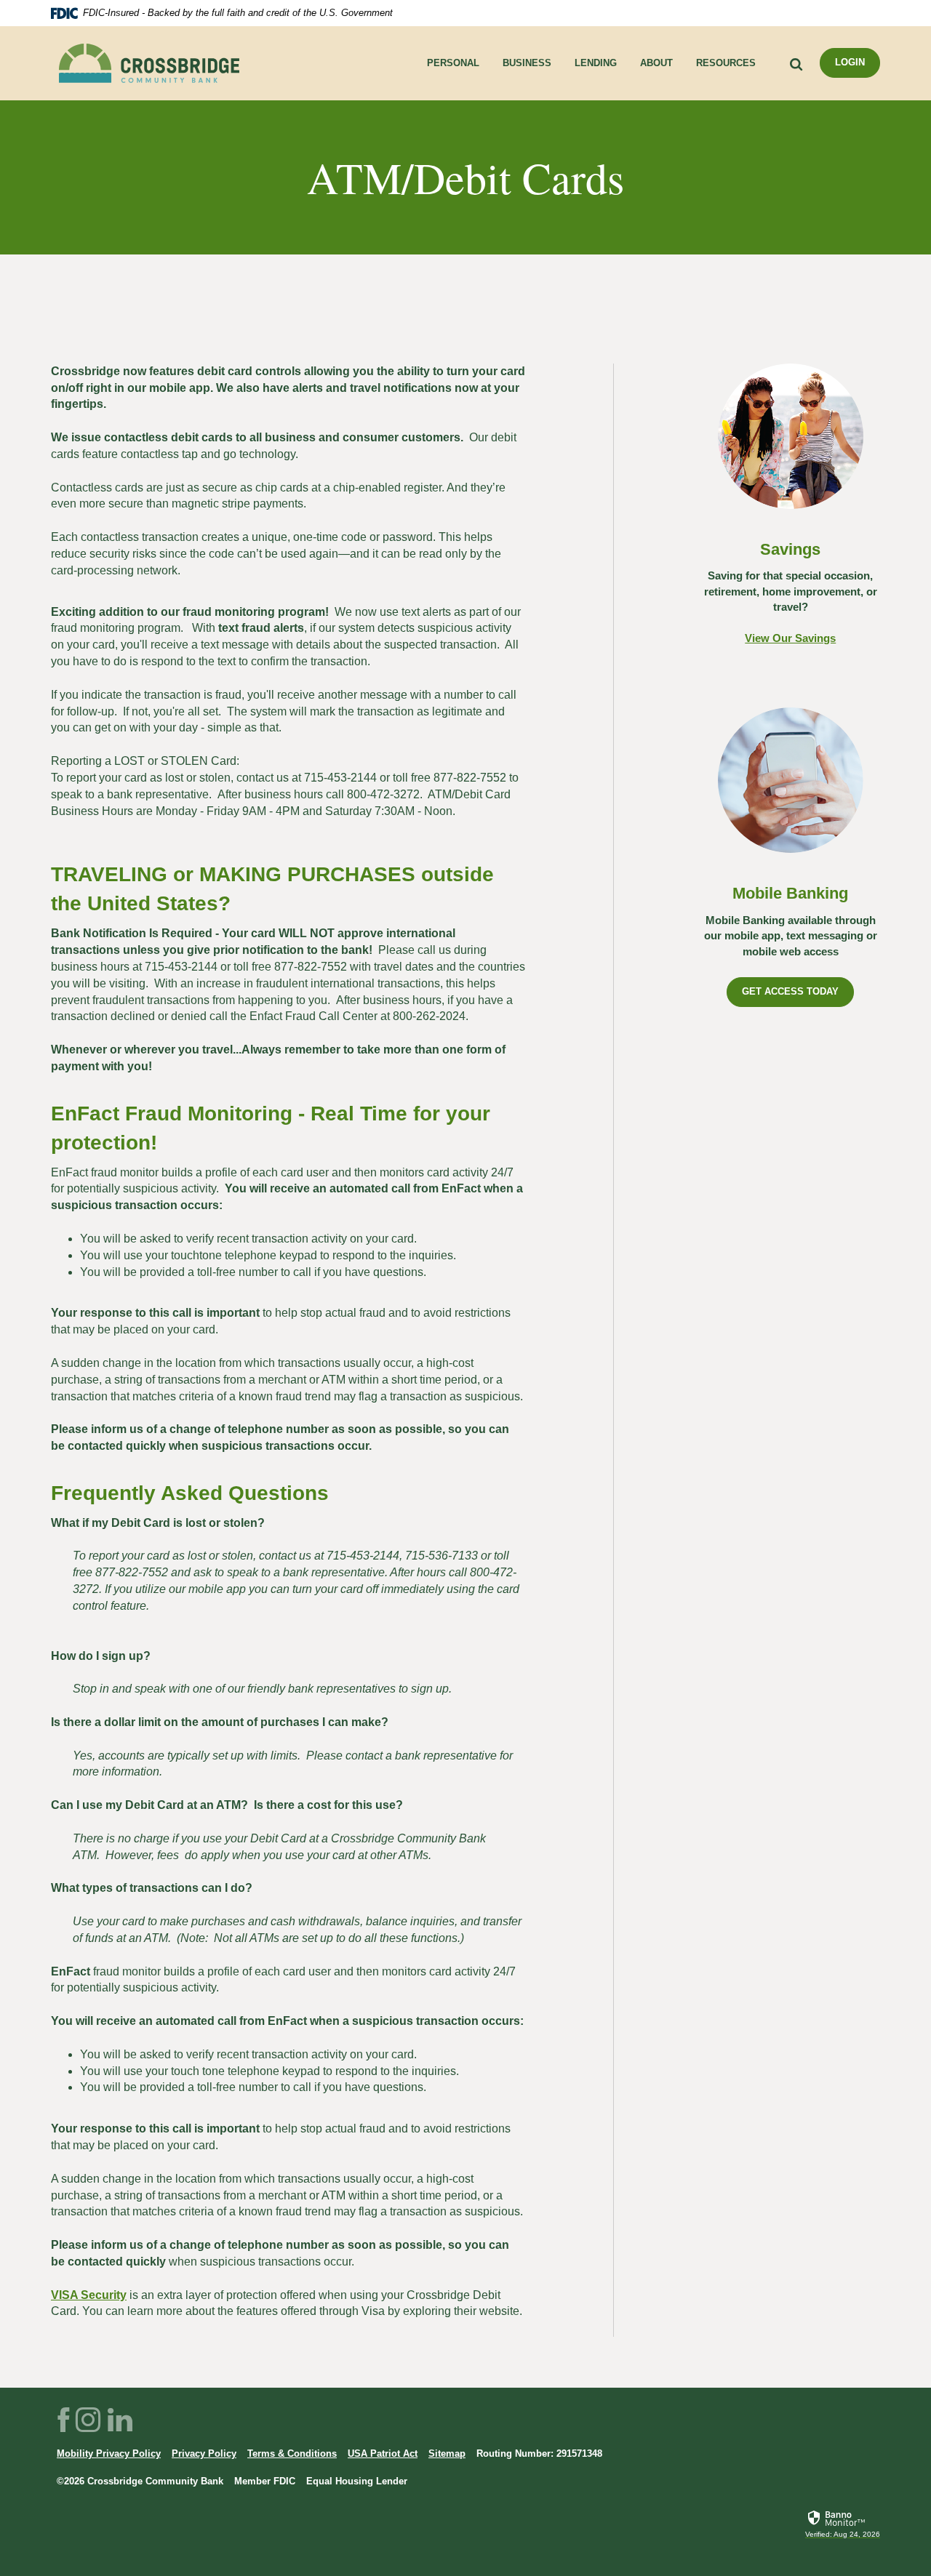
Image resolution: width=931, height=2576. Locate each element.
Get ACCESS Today (790, 991)
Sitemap (447, 2453)
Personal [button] (453, 63)
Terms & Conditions (292, 2453)
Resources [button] (726, 63)
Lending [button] (596, 63)
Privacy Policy (204, 2453)
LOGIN (850, 62)
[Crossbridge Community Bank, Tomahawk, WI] (149, 63)
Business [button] (527, 63)
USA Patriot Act (383, 2453)
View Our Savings (790, 638)
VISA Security (89, 2295)
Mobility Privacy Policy (109, 2453)
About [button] (656, 63)
